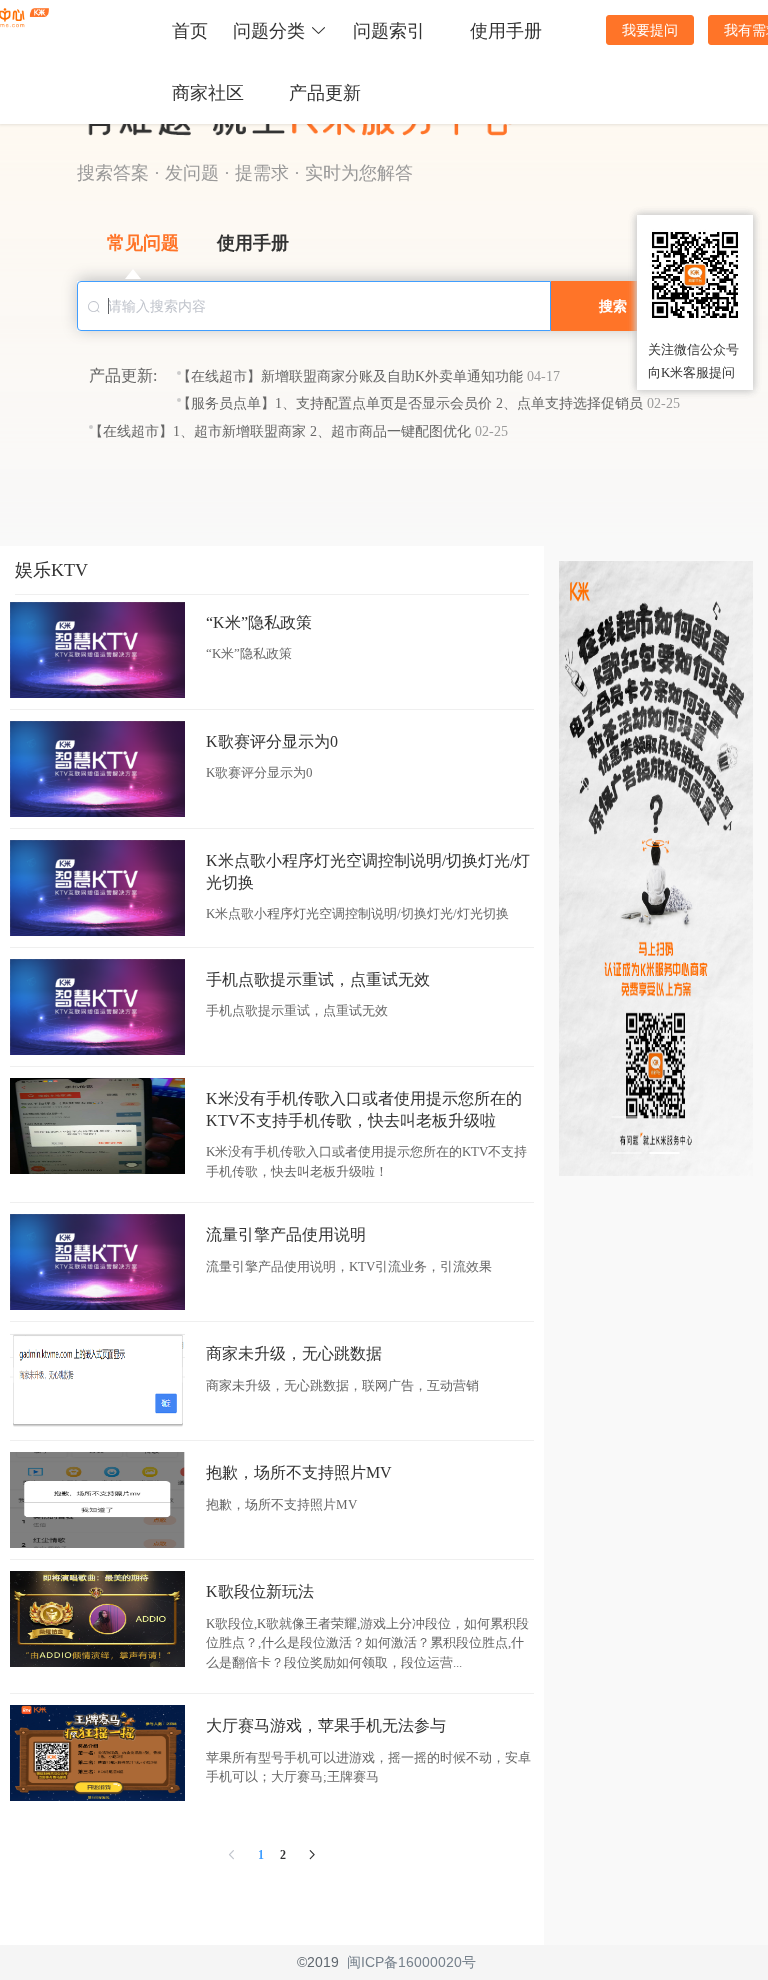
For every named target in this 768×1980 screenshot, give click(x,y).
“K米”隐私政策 (259, 622)
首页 (190, 31)
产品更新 (325, 93)
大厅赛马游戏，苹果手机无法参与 (326, 1725)
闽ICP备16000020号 (411, 1962)
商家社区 (208, 93)
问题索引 (389, 31)
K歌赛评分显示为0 (272, 741)
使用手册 (506, 31)
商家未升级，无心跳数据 (294, 1353)
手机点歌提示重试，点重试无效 (318, 979)
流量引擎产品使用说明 (286, 1234)
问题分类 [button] (269, 31)
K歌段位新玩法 (260, 1591)
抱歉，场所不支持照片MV (299, 1472)
